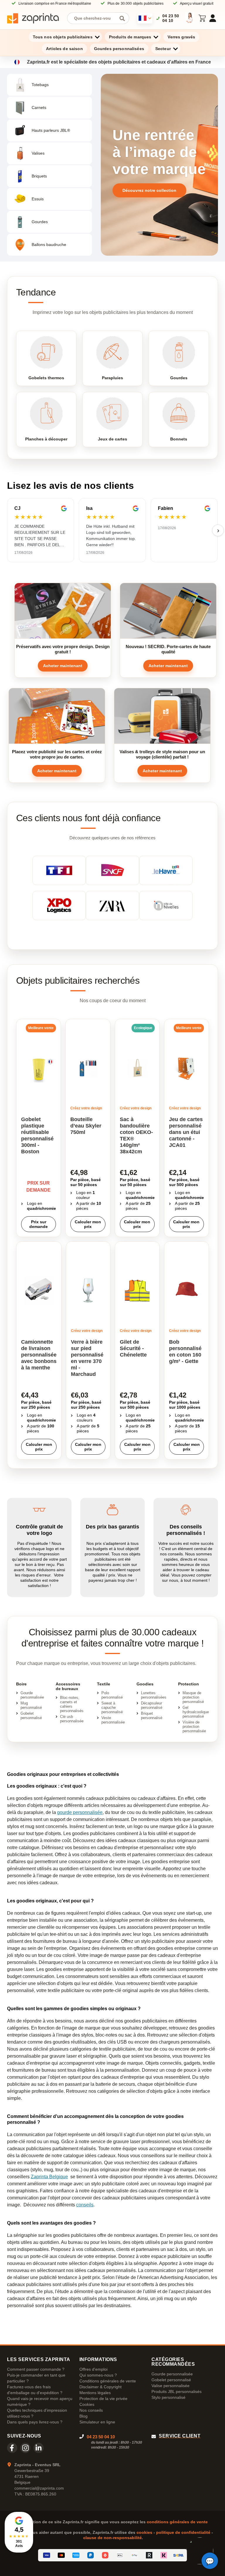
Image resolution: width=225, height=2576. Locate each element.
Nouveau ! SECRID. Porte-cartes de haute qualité (168, 649)
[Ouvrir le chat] (210, 2561)
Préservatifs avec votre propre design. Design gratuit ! (63, 649)
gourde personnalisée (80, 1812)
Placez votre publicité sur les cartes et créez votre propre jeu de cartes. (57, 754)
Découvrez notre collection (149, 190)
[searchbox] (94, 18)
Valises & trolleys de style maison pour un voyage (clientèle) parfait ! (162, 754)
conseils (85, 2205)
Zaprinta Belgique (49, 2177)
